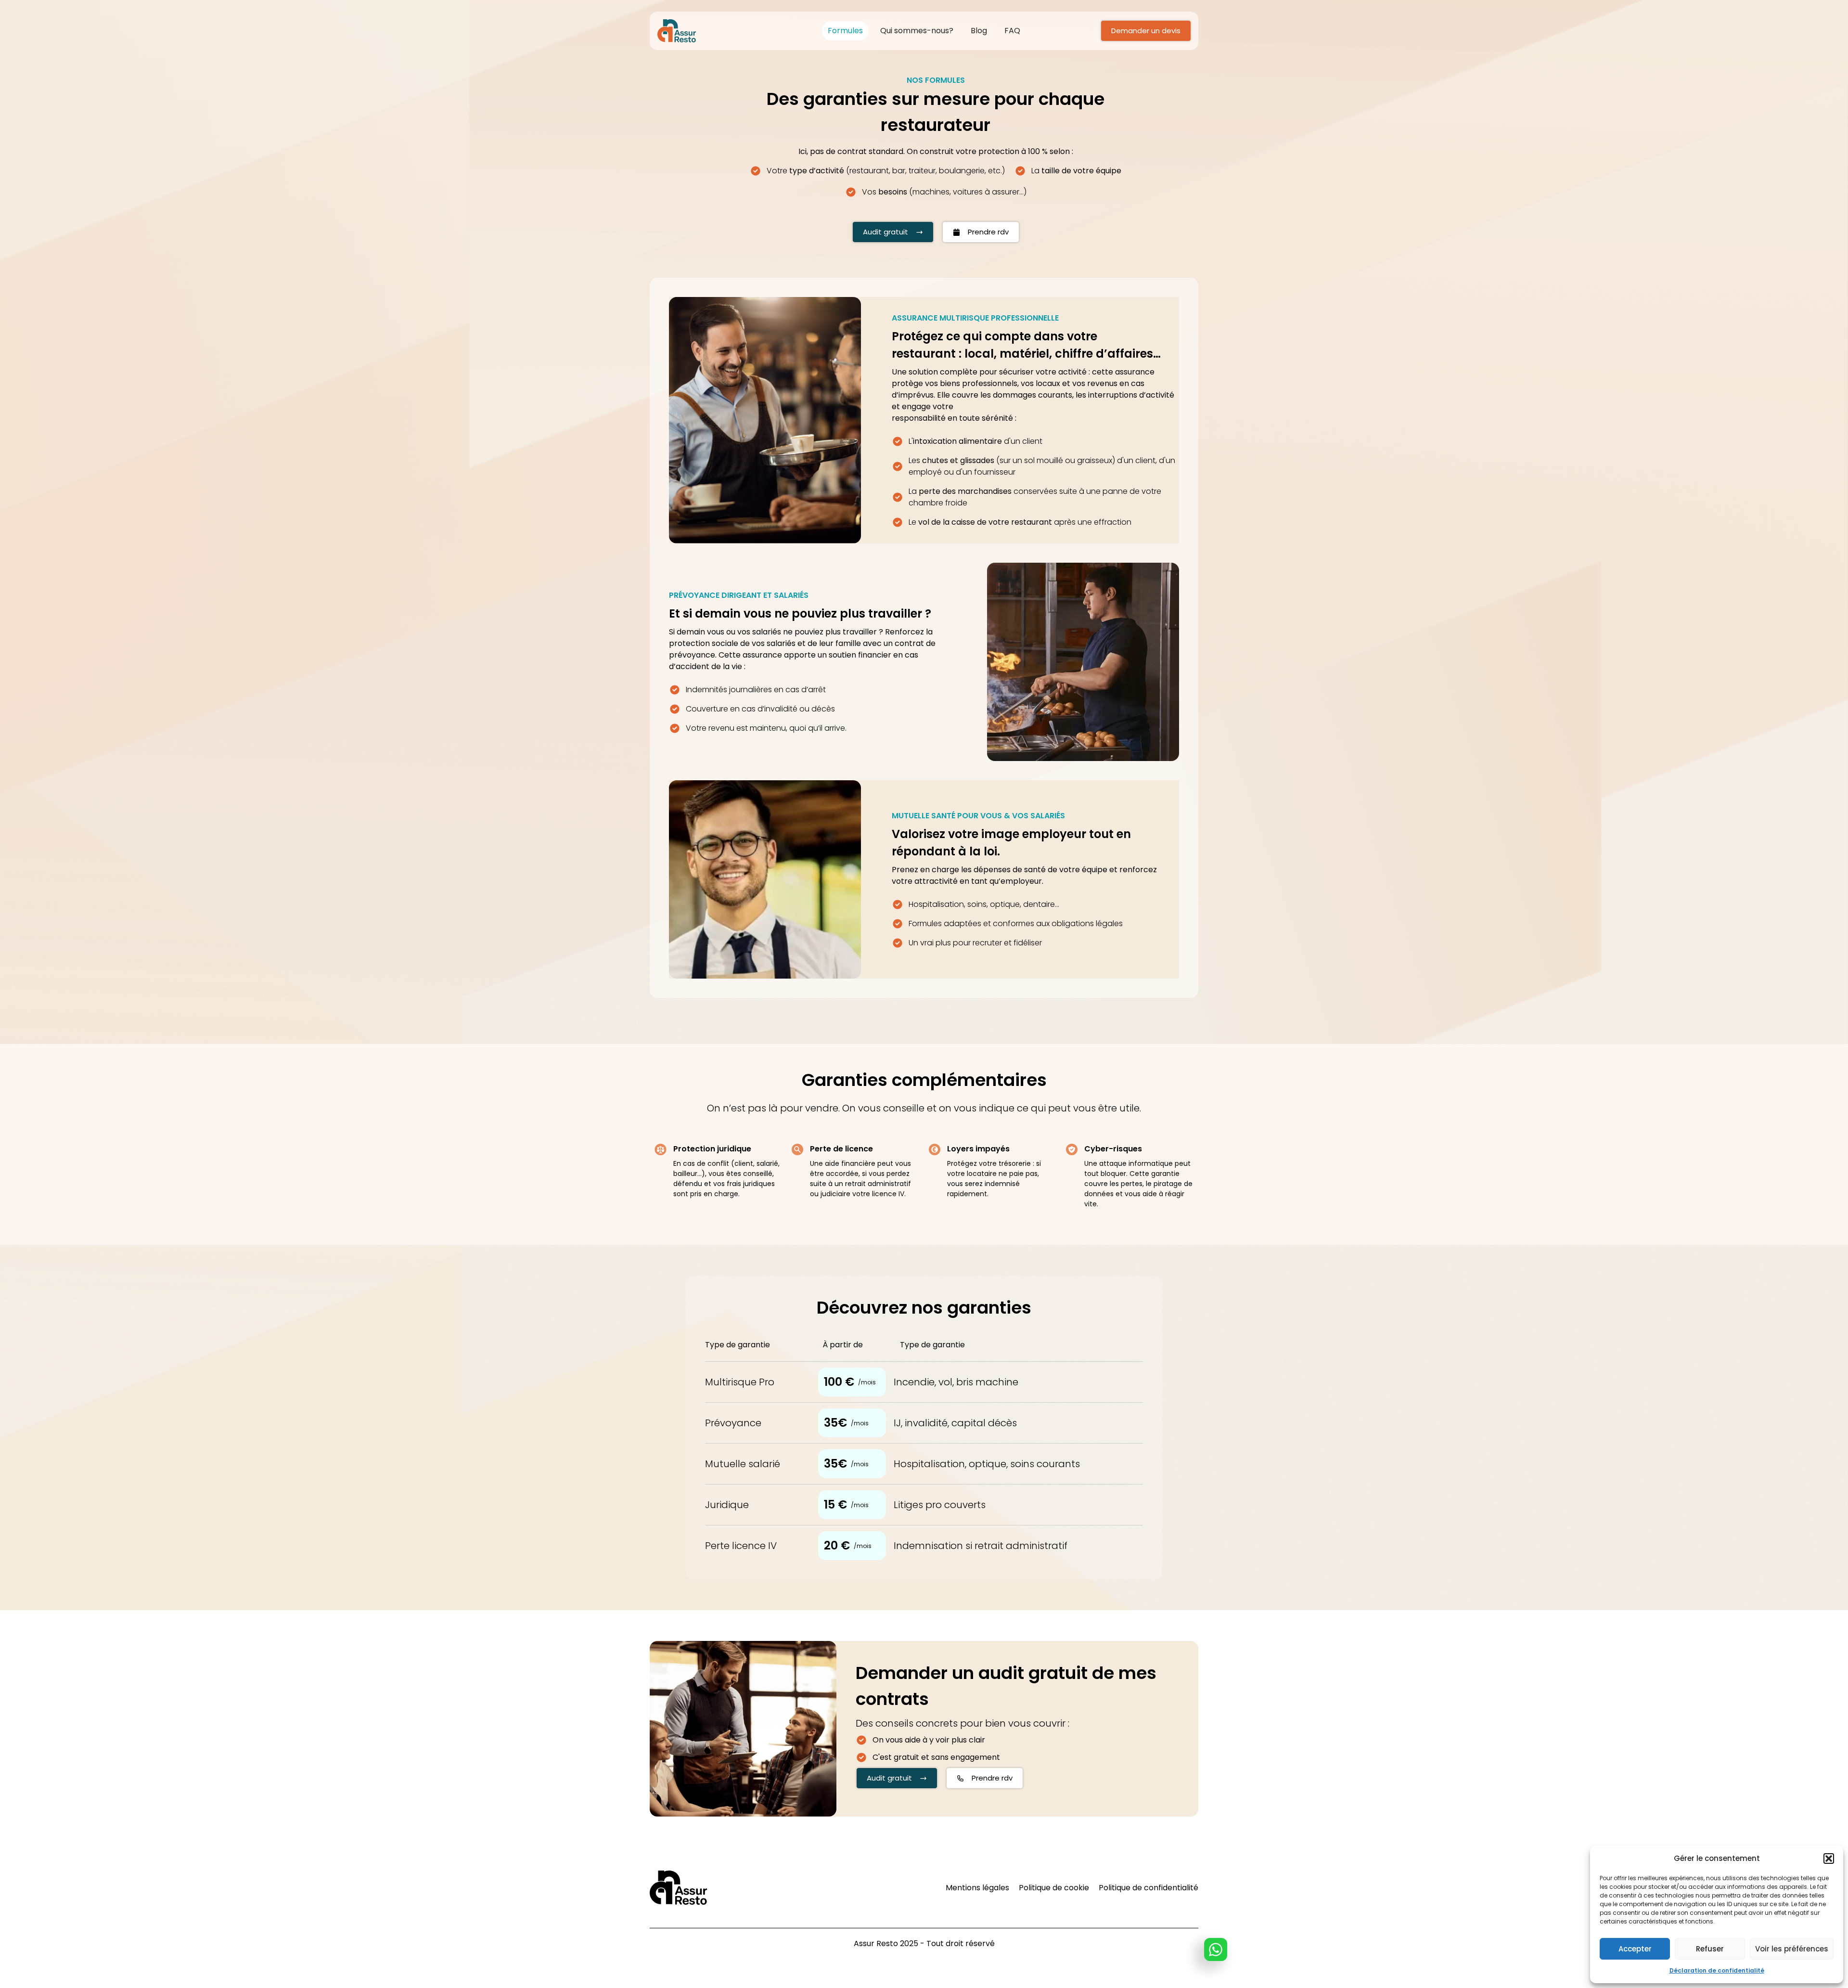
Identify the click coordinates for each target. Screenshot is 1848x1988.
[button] (1829, 1859)
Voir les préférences (1792, 1949)
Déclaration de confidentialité (1717, 1970)
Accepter (1635, 1949)
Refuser (1710, 1949)
